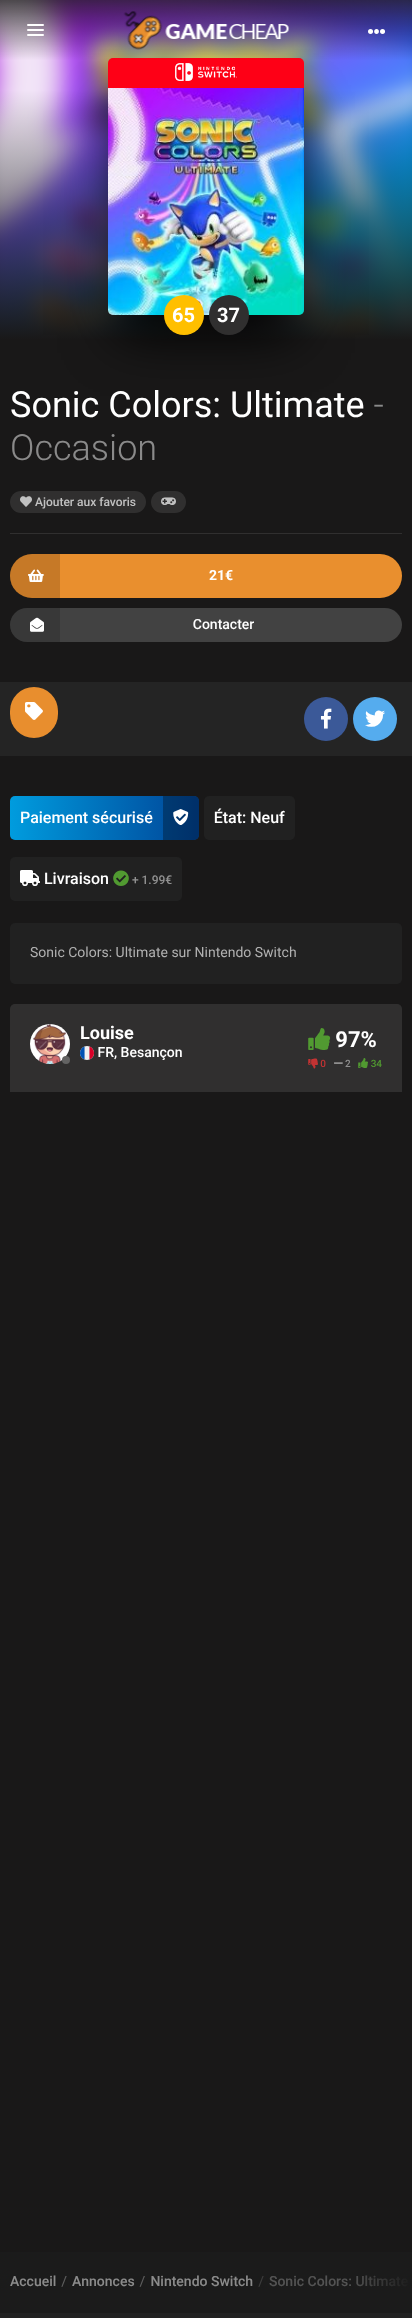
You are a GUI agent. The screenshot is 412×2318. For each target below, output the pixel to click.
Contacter (224, 625)
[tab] (34, 712)
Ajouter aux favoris (84, 502)
